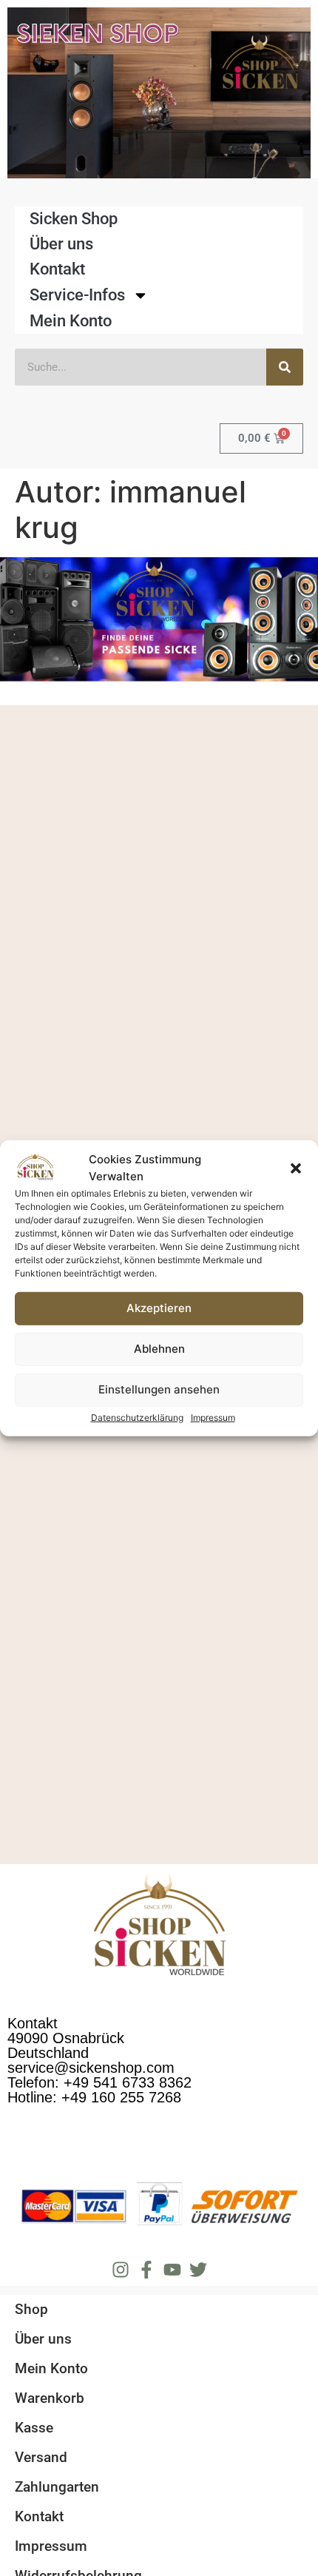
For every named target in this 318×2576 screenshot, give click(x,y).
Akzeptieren (159, 1308)
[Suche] (285, 367)
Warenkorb (50, 2398)
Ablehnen (159, 1349)
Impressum (213, 1418)
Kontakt (57, 269)
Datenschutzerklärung (137, 1418)
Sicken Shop (74, 219)
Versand (41, 2457)
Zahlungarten (57, 2487)
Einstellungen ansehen (159, 1389)
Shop (31, 2309)
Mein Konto (71, 321)
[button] (296, 1168)
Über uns (61, 244)
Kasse (34, 2428)
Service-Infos (77, 295)
